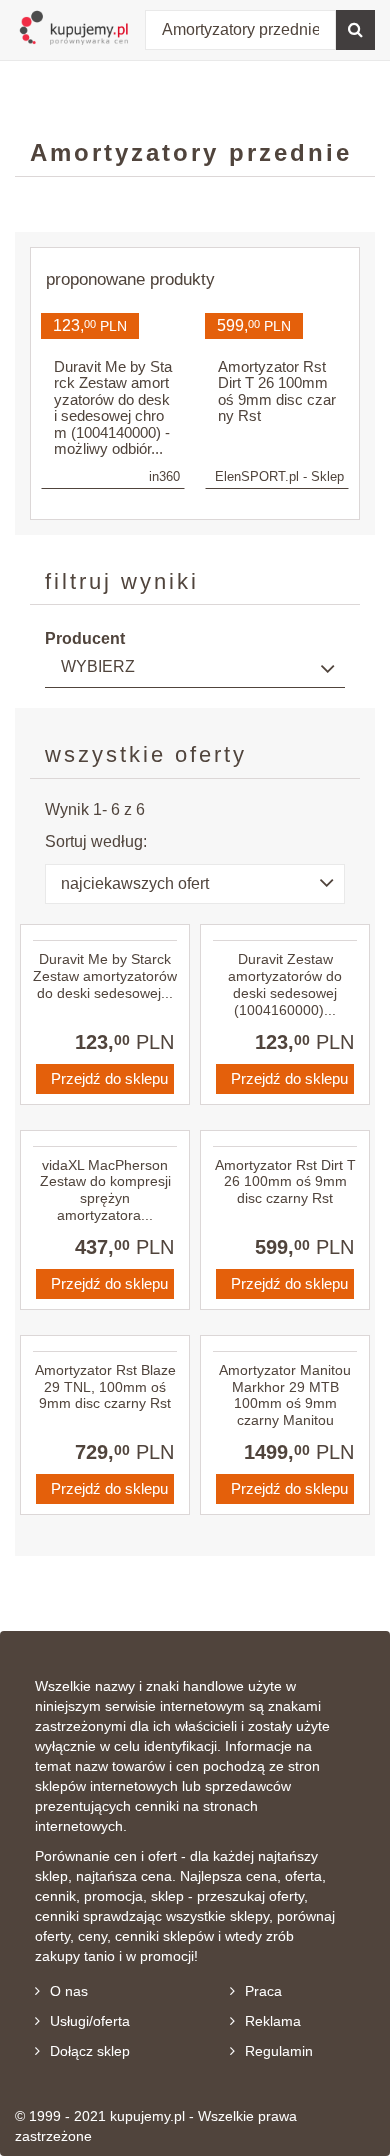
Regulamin (279, 2051)
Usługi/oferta (90, 2021)
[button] (195, 884)
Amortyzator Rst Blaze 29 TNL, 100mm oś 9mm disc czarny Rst (105, 1387)
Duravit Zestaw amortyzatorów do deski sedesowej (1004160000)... (285, 984)
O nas (69, 1991)
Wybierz (98, 666)
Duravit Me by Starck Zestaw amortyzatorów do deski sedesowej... (105, 976)
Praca (263, 1991)
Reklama (273, 2021)
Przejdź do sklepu (109, 1078)
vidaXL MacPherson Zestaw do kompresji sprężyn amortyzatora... (105, 1190)
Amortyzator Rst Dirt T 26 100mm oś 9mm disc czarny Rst (285, 1182)
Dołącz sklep (90, 2051)
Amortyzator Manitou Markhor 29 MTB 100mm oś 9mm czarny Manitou (285, 1395)
